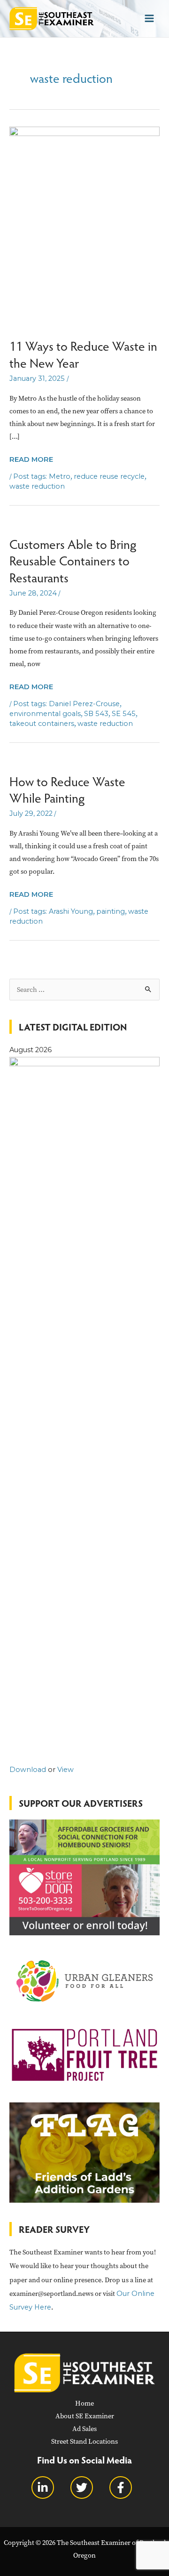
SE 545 (124, 714)
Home (84, 2403)
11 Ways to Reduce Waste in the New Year (83, 354)
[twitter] (89, 2487)
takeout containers (42, 724)
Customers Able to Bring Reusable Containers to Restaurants (73, 560)
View (65, 1770)
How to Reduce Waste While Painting (67, 789)
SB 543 (96, 714)
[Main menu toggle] (149, 18)
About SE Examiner (85, 2416)
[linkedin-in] (50, 2487)
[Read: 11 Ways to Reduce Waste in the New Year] (84, 232)
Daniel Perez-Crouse (84, 704)
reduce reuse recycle (109, 476)
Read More (31, 460)
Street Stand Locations (84, 2441)
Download (28, 1770)
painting (111, 911)
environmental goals (45, 714)
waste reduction (37, 486)
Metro (60, 476)
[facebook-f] (123, 2487)
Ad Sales (84, 2429)
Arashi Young (71, 911)
